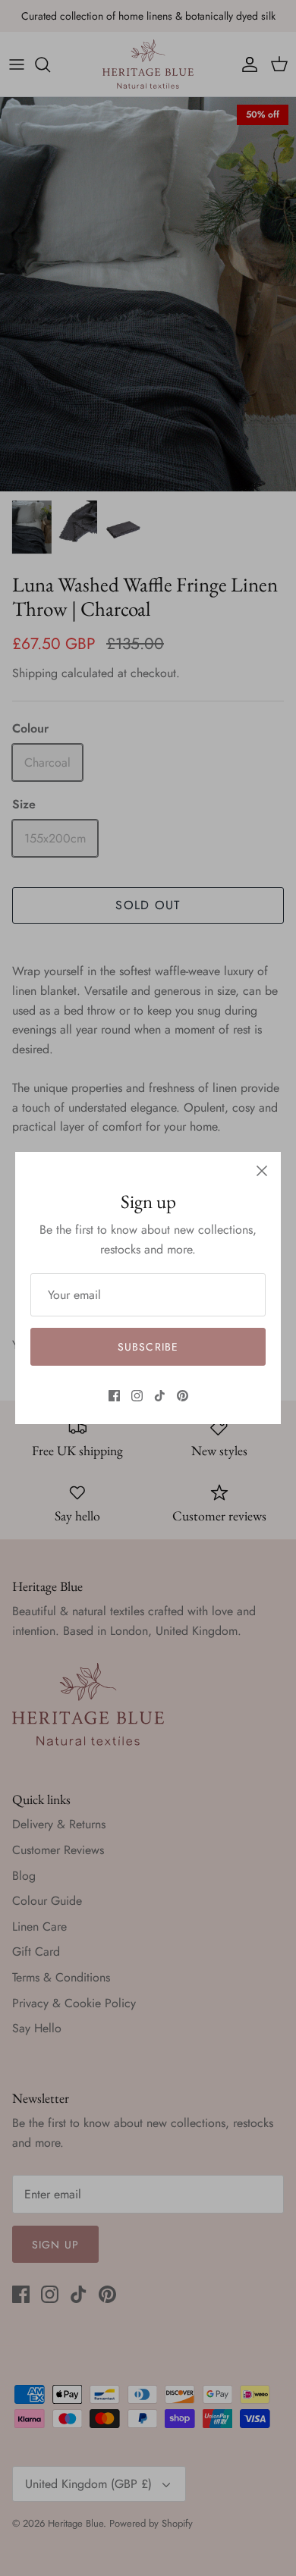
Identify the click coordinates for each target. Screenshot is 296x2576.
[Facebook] (114, 1396)
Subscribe (148, 1347)
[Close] (262, 1171)
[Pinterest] (183, 1396)
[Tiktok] (160, 1396)
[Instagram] (137, 1396)
